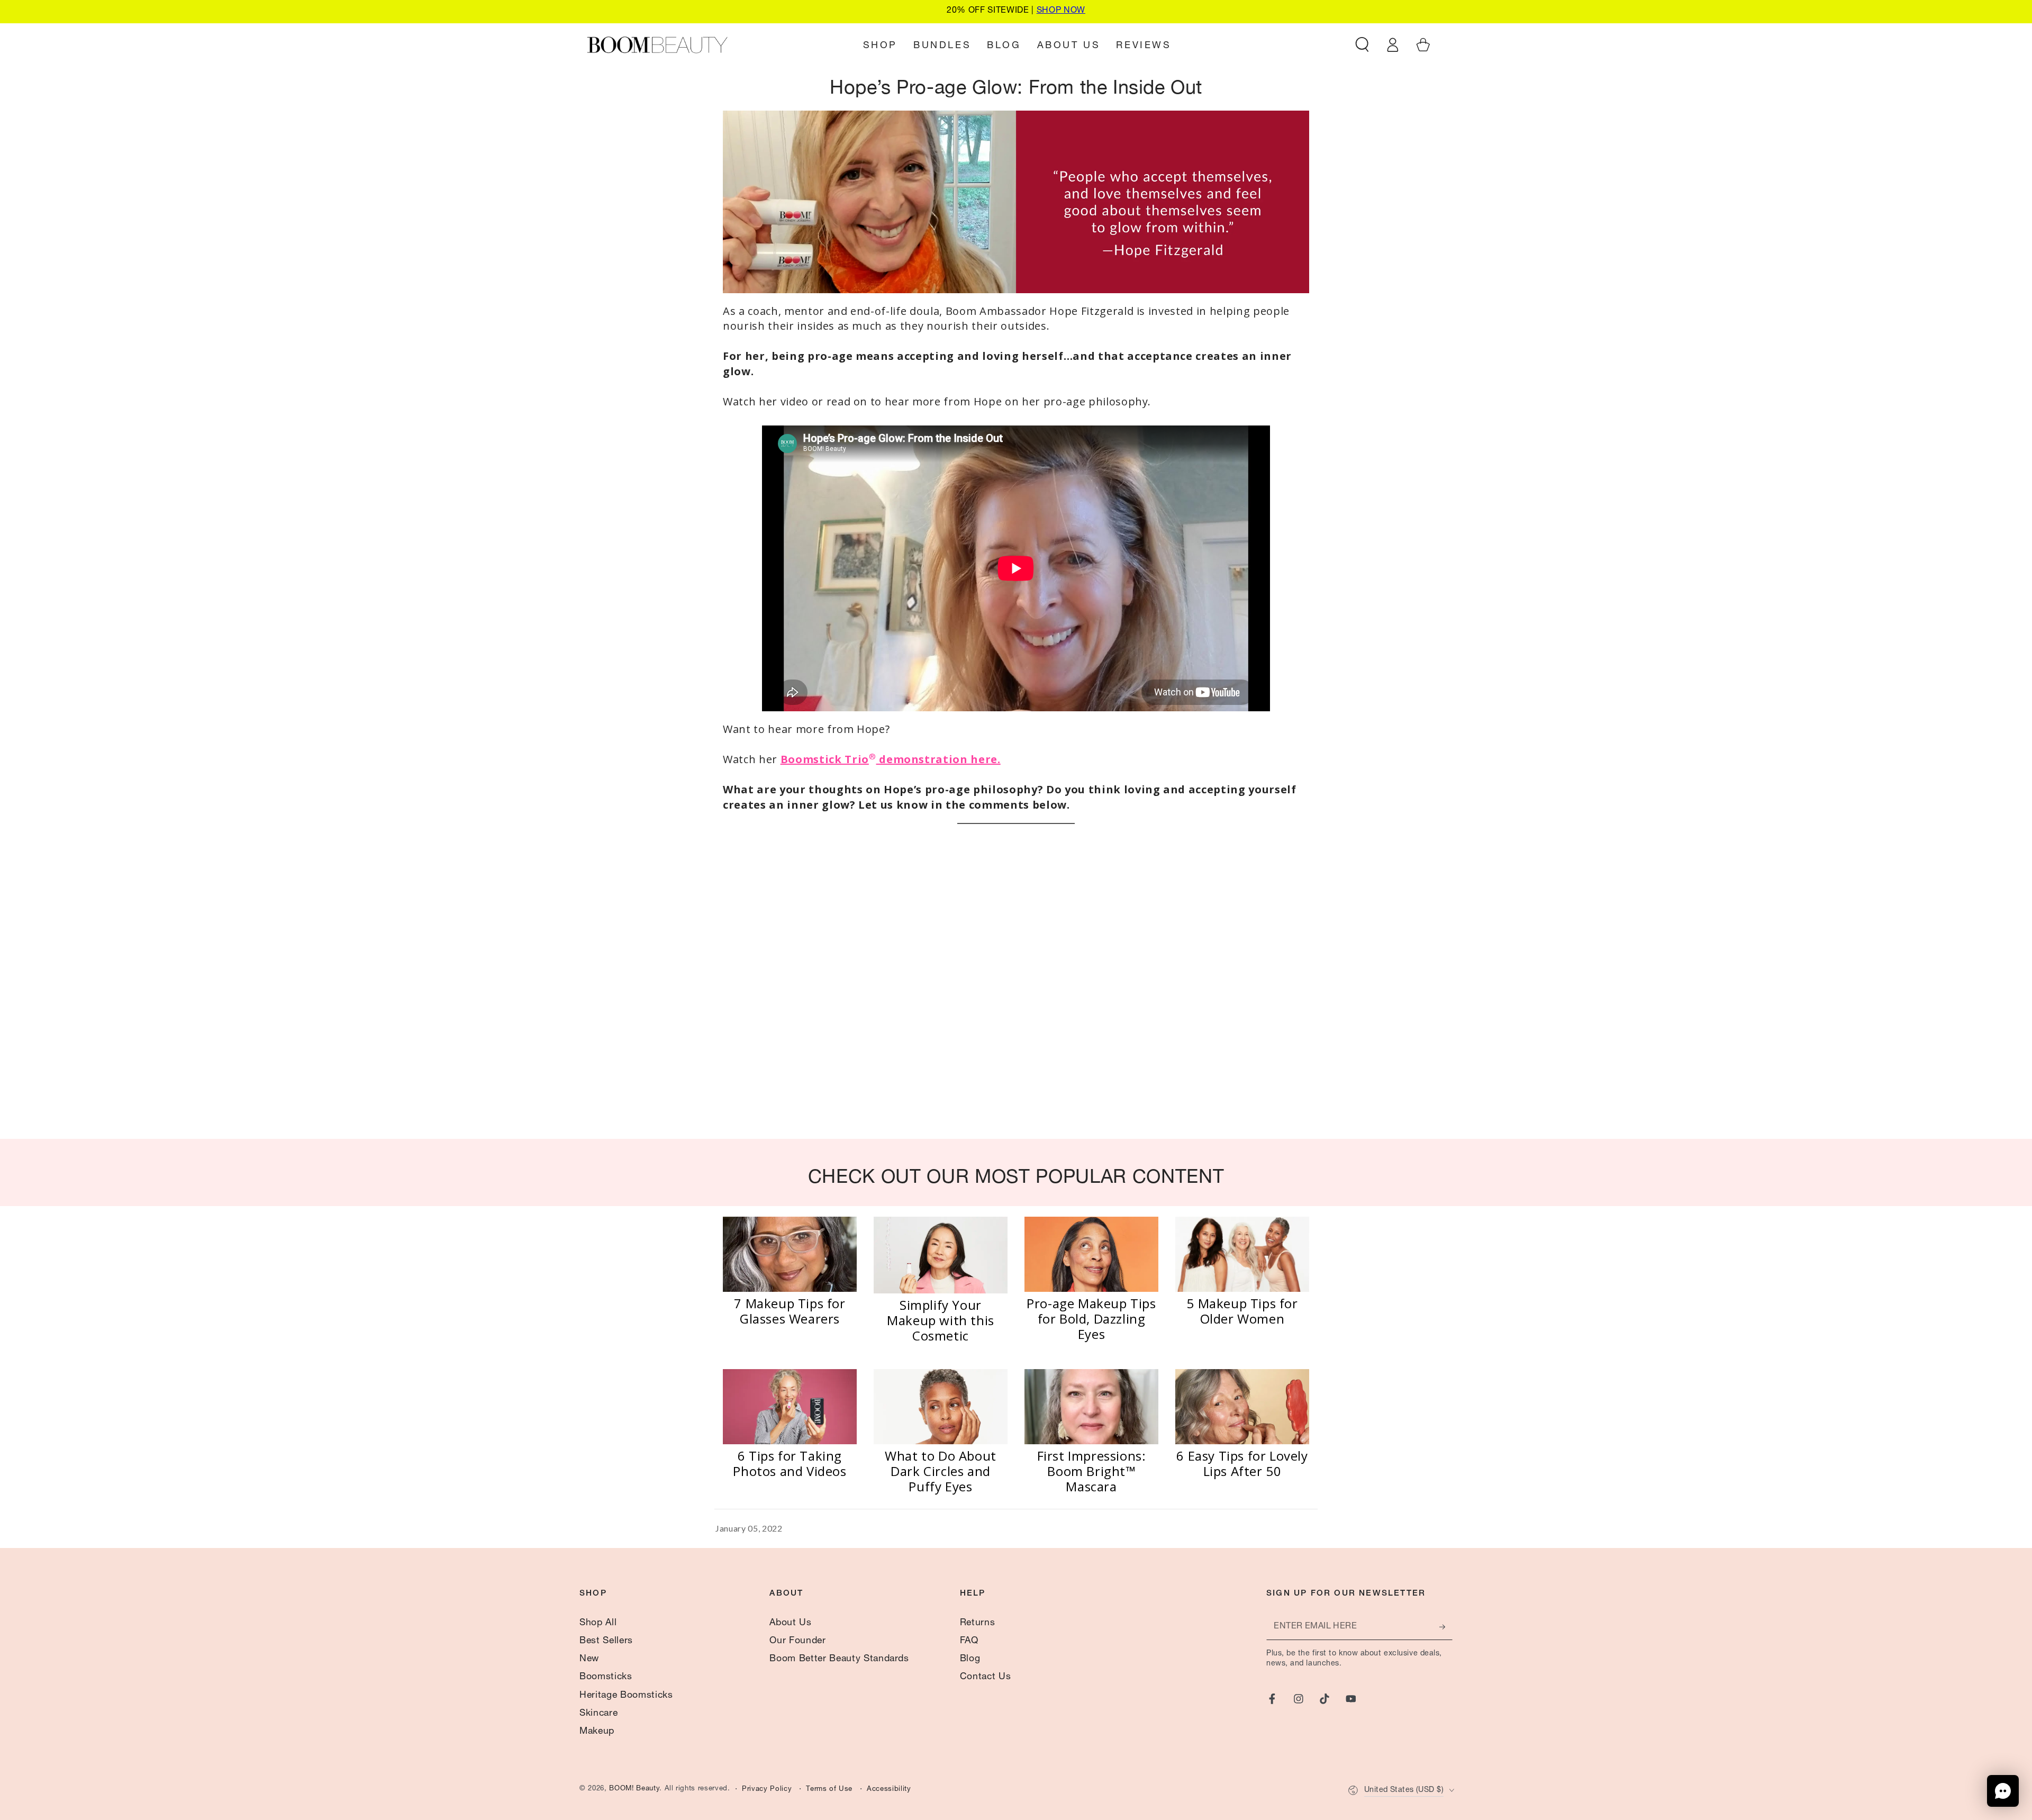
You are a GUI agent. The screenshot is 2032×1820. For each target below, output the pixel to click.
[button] (1362, 44)
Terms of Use (829, 1790)
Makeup (597, 1732)
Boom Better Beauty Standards (839, 1659)
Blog (970, 1659)
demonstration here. (938, 759)
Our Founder (797, 1641)
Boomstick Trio (825, 759)
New (589, 1659)
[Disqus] (1016, 983)
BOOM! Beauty (634, 1789)
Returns (978, 1623)
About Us (790, 1623)
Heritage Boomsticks (626, 1696)
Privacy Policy (767, 1790)
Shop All (598, 1623)
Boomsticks (606, 1677)
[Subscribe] (1446, 1627)
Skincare (598, 1714)
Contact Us (986, 1677)
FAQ (969, 1641)
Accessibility (889, 1790)
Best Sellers (606, 1641)
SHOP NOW (1061, 11)
